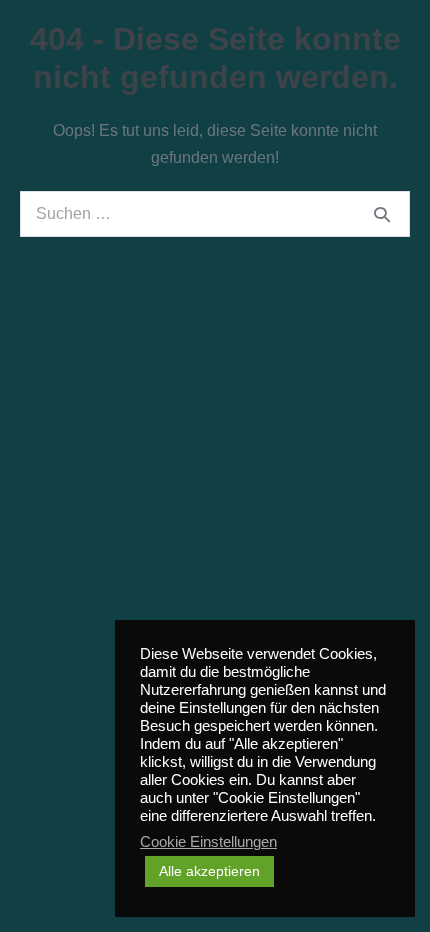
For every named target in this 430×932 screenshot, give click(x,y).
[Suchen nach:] (215, 213)
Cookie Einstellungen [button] (208, 842)
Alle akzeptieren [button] (209, 871)
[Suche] (382, 214)
